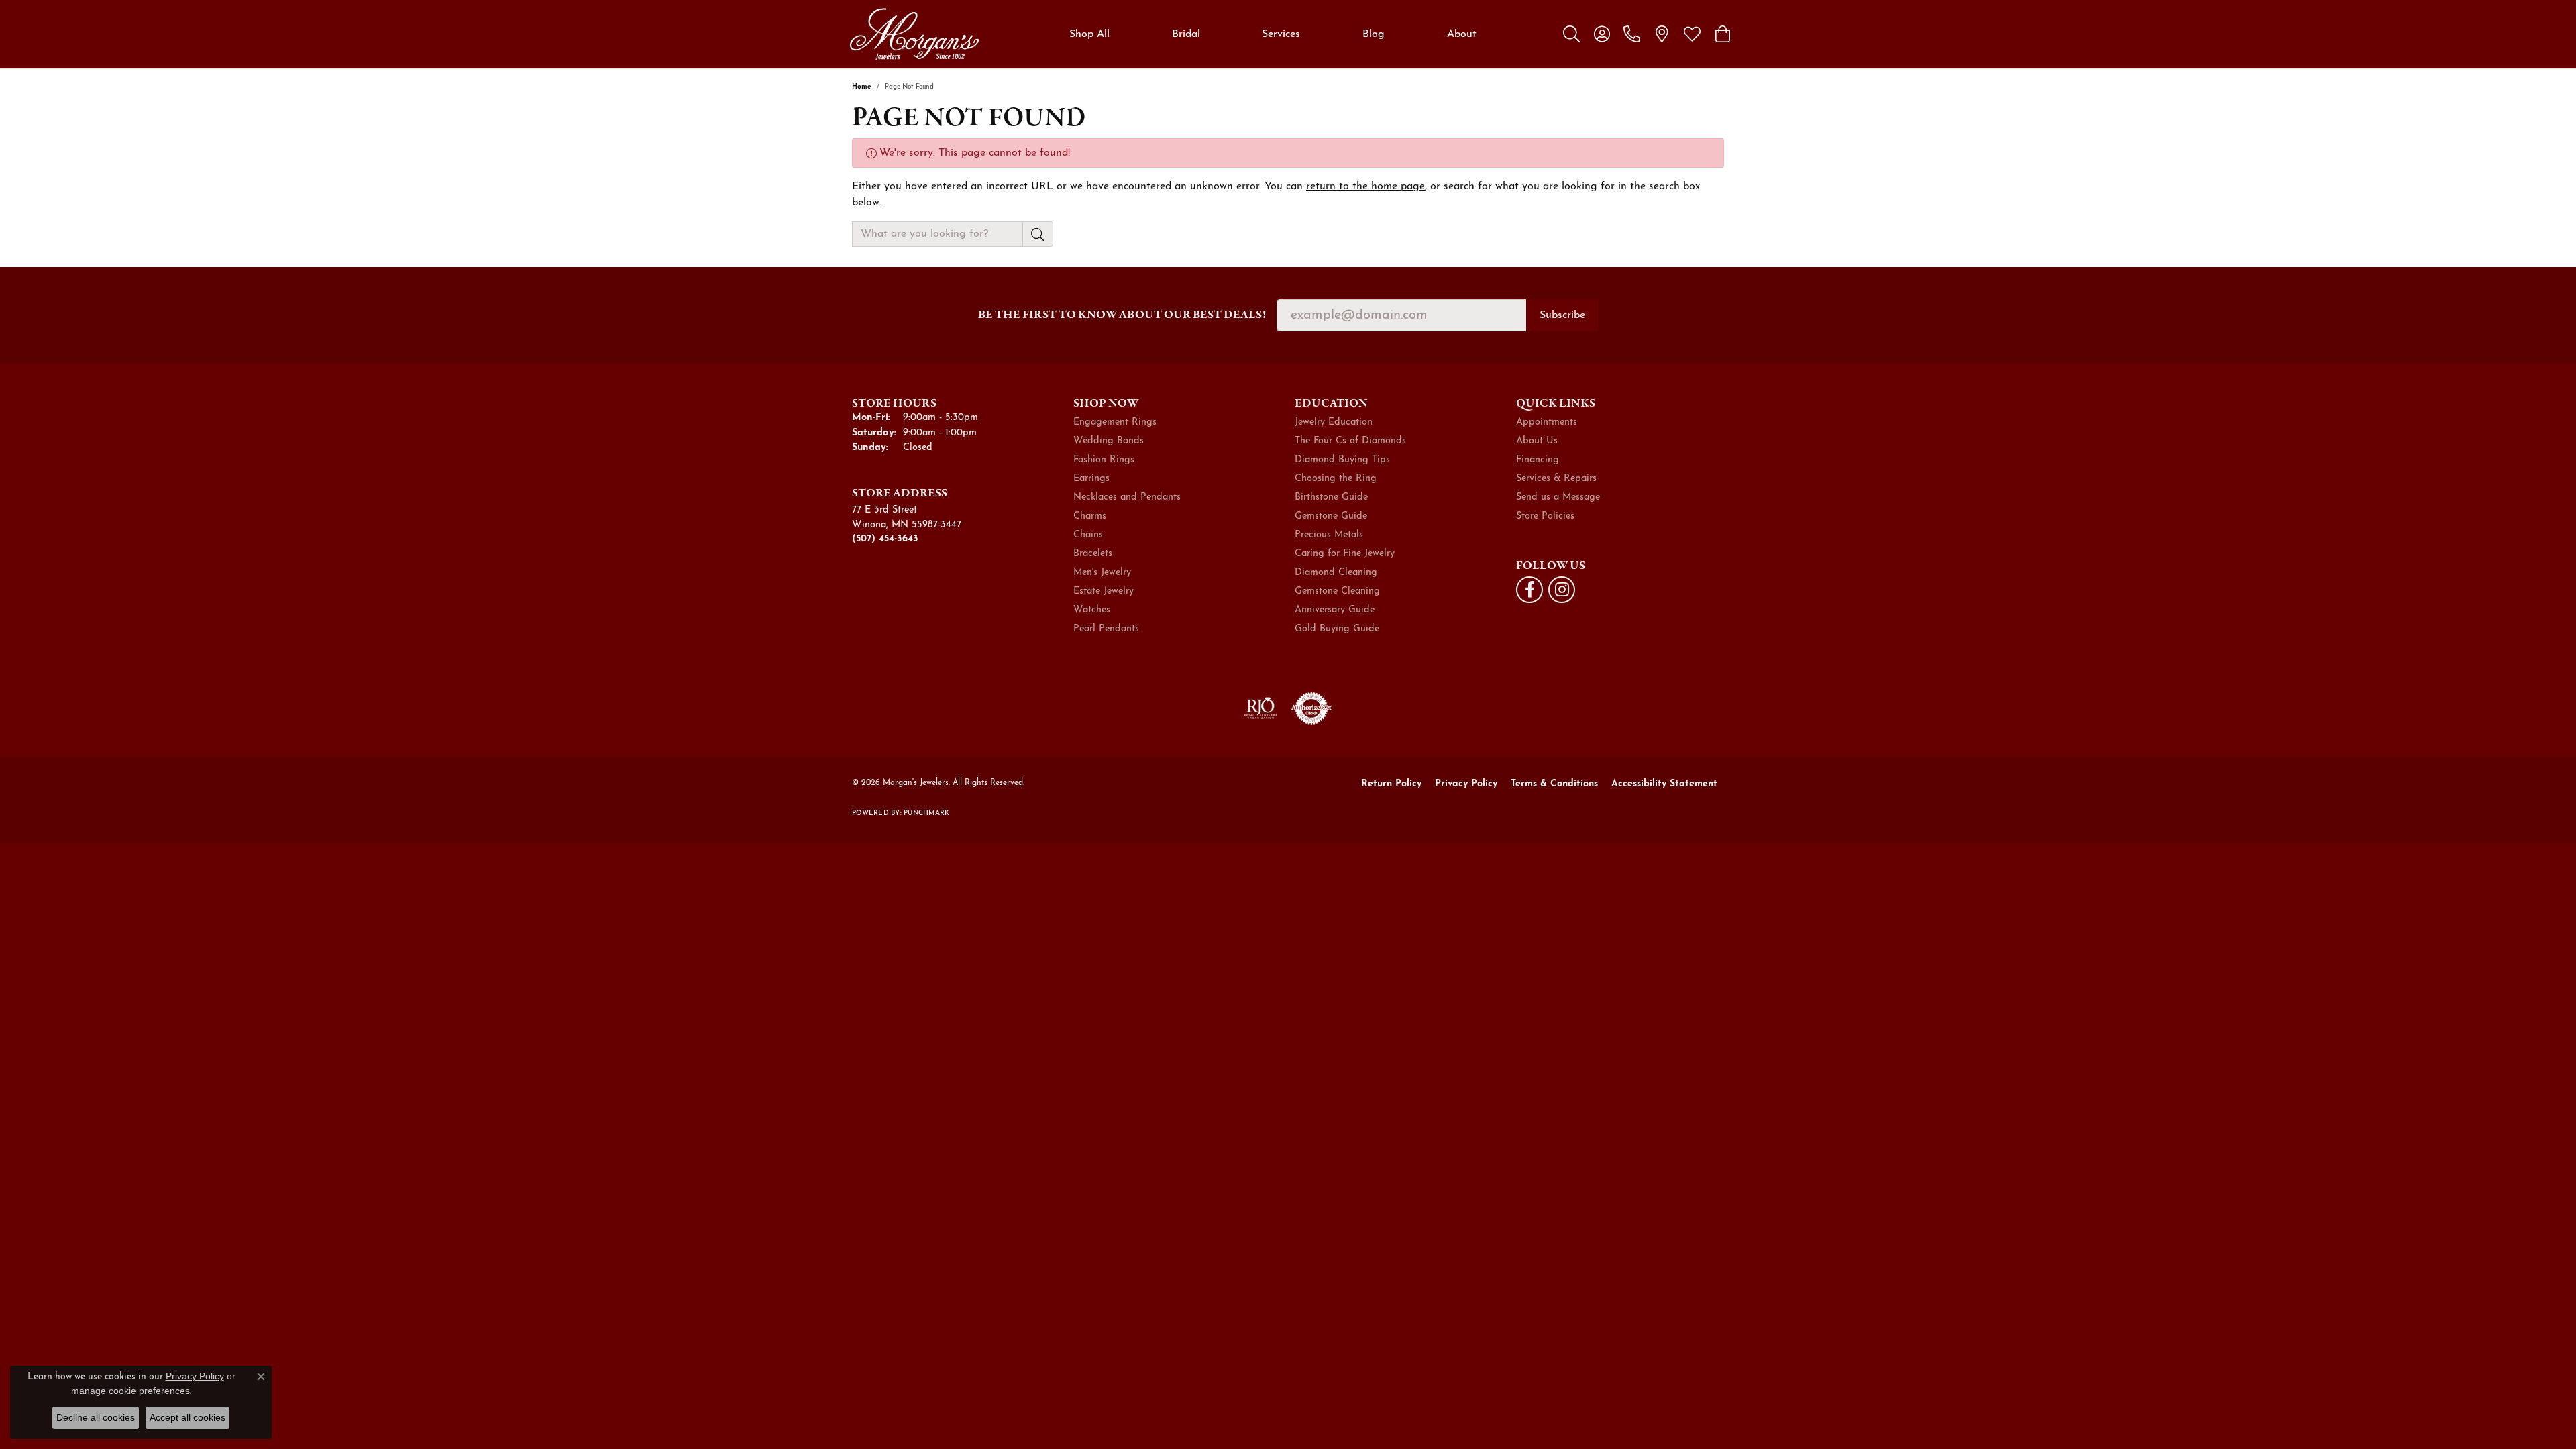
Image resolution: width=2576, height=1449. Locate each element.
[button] (1571, 34)
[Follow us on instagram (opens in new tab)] (1562, 590)
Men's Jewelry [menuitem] (1102, 573)
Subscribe (1562, 315)
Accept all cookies (187, 1417)
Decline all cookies (96, 1417)
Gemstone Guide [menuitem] (1331, 516)
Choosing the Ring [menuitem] (1336, 479)
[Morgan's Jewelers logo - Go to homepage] (914, 34)
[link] (1632, 34)
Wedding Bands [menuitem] (1109, 441)
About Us (1537, 441)
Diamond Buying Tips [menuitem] (1342, 460)
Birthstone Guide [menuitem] (1331, 497)
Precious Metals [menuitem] (1329, 535)
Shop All (1089, 34)
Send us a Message (1558, 497)
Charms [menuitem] (1090, 516)
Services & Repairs (1556, 479)
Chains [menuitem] (1088, 535)
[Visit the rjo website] (1260, 708)
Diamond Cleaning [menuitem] (1336, 573)
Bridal (1186, 34)
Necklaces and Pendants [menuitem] (1127, 497)
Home (862, 87)
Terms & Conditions (1554, 784)
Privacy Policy (1466, 784)
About (1462, 34)
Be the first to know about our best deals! (1122, 314)
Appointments (1547, 422)
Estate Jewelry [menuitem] (1104, 591)
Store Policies (1545, 516)
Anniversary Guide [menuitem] (1335, 610)
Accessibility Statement (1664, 784)
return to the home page (1365, 186)
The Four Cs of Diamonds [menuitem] (1350, 441)
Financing (1538, 460)
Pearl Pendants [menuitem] (1106, 629)
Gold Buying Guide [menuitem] (1337, 629)
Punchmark (926, 813)
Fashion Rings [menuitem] (1104, 460)
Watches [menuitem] (1092, 610)
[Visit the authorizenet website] (1311, 708)
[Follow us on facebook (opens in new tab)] (1529, 590)
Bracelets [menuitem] (1093, 554)
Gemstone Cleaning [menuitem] (1337, 591)
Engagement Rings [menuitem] (1115, 422)
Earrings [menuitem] (1091, 479)
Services (1281, 34)
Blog (1374, 34)
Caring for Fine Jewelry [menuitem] (1345, 554)
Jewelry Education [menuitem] (1334, 422)
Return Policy (1391, 784)
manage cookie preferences (130, 1391)
